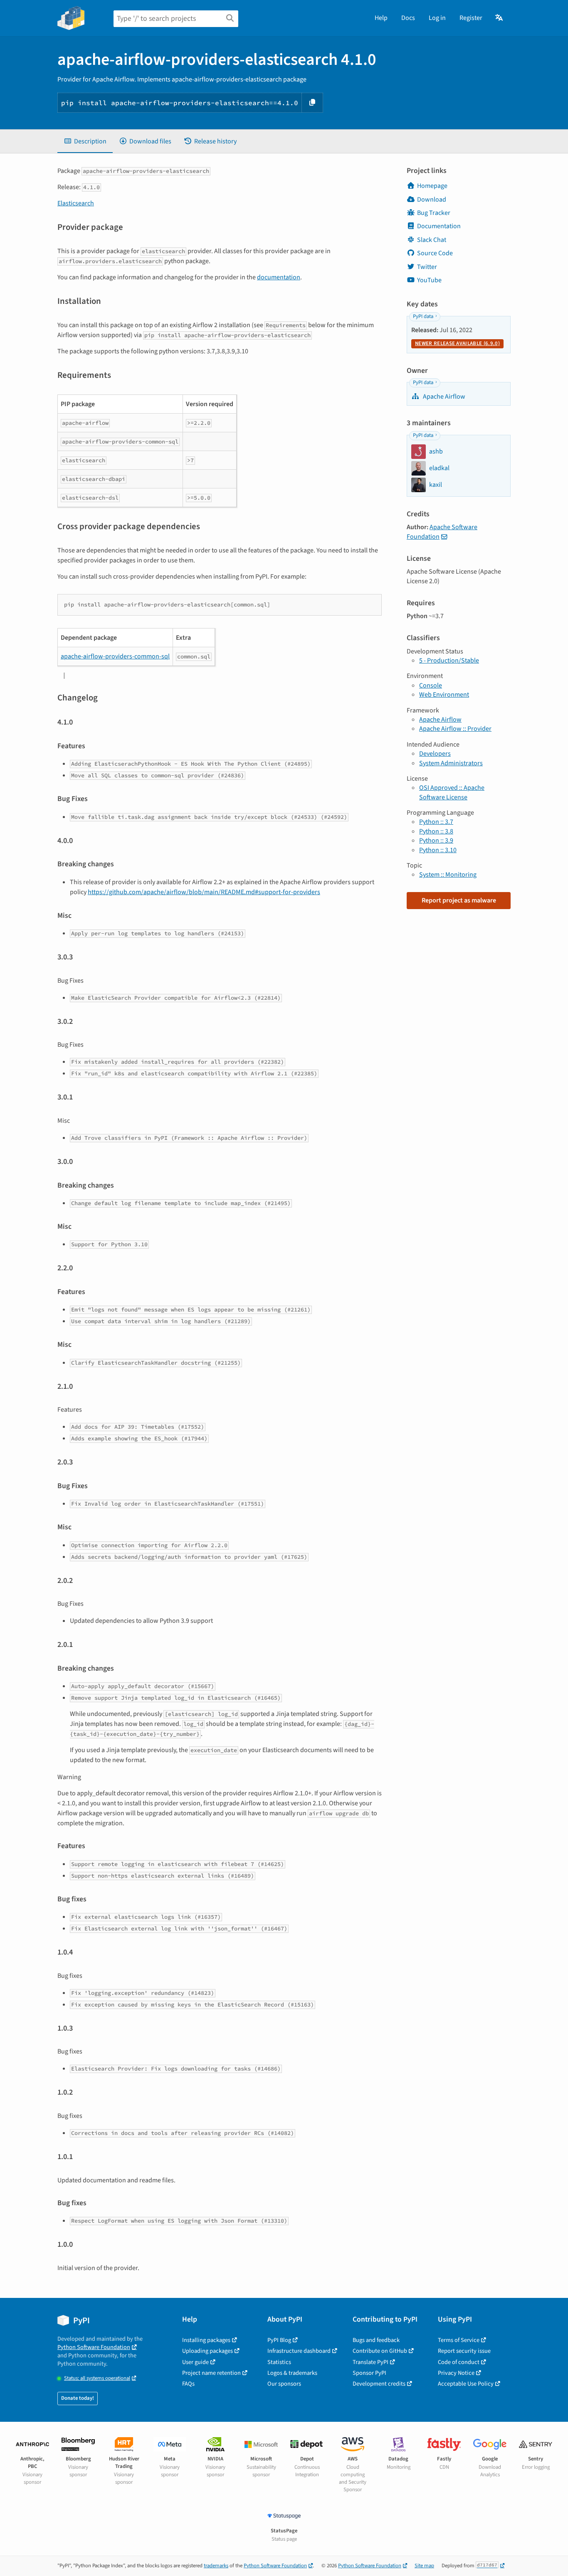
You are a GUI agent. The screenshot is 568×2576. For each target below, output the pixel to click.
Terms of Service (459, 2340)
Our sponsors (284, 2384)
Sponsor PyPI (369, 2373)
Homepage (432, 186)
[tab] (85, 141)
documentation (279, 277)
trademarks (216, 2566)
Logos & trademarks (292, 2373)
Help (381, 18)
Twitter (427, 267)
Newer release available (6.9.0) (457, 343)
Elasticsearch (76, 203)
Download (432, 200)
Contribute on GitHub (380, 2351)
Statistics (279, 2362)
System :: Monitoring (448, 875)
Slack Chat (432, 240)
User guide (195, 2362)
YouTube (429, 280)
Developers (435, 754)
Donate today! (78, 2398)
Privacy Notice (456, 2373)
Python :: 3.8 (436, 831)
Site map (424, 2566)
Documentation (439, 226)
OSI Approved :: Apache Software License (452, 792)
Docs (408, 18)
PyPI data (423, 316)
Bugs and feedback (376, 2340)
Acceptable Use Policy (466, 2384)
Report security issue (464, 2351)
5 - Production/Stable (449, 661)
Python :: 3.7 (436, 822)
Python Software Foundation (94, 2347)
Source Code (435, 253)
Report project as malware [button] (459, 900)
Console (431, 685)
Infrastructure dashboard (299, 2351)
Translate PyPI (370, 2362)
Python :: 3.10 (438, 850)
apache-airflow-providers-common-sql (115, 656)
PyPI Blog (279, 2340)
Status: (97, 2378)
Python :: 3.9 (436, 841)
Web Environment (444, 695)
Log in (437, 18)
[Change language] (500, 18)
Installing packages (206, 2340)
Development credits (379, 2384)
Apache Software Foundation (442, 532)
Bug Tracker (434, 213)
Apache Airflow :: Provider (455, 729)
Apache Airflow (443, 397)
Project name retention (211, 2373)
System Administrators (451, 763)
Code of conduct (459, 2362)
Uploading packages (207, 2351)
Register (471, 18)
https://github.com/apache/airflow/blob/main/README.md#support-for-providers (204, 892)
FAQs (188, 2384)
